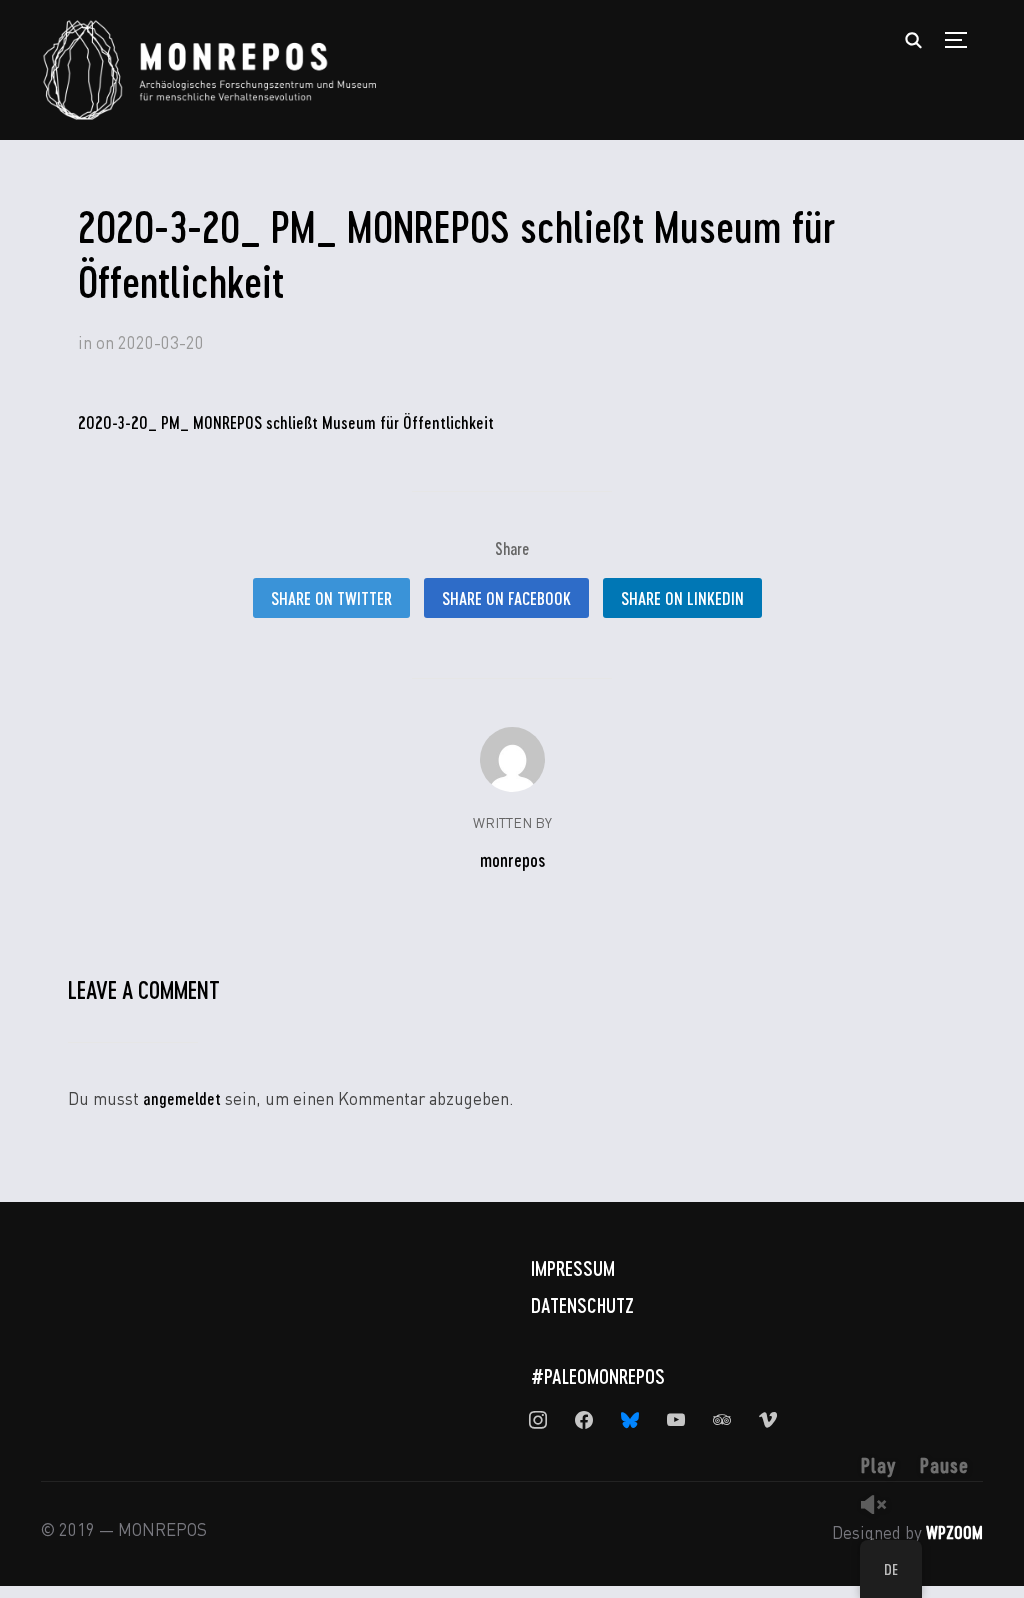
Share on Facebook (506, 598)
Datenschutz (582, 1305)
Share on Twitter (331, 598)
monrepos (512, 860)
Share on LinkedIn (682, 598)
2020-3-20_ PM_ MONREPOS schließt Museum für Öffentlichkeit (286, 422)
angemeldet (182, 1098)
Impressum (573, 1268)
